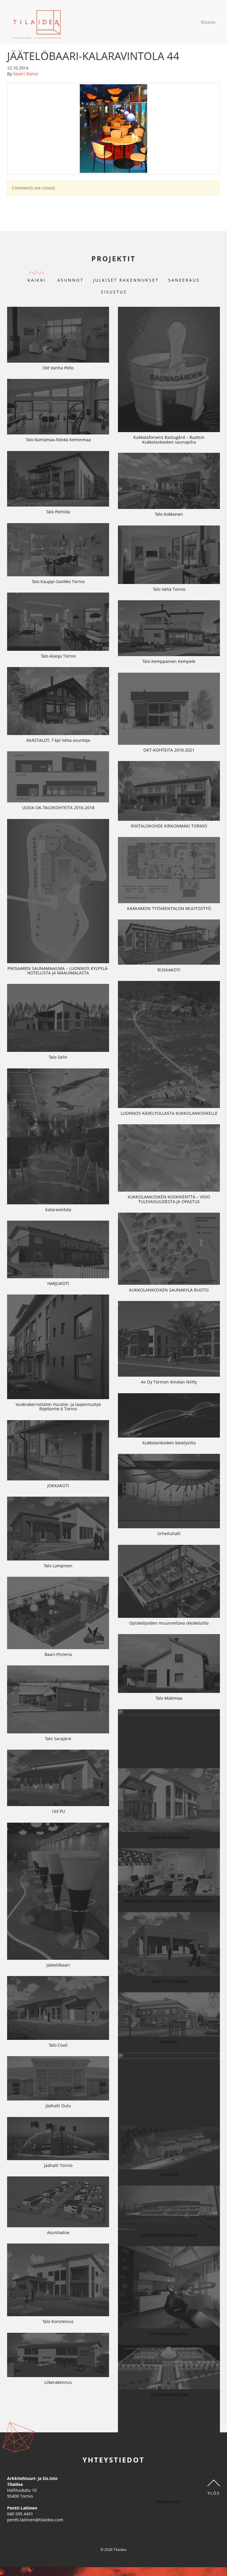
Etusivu (208, 22)
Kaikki (37, 280)
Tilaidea (37, 22)
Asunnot (70, 280)
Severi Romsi (26, 74)
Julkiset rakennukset (126, 280)
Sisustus (114, 292)
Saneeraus (184, 280)
